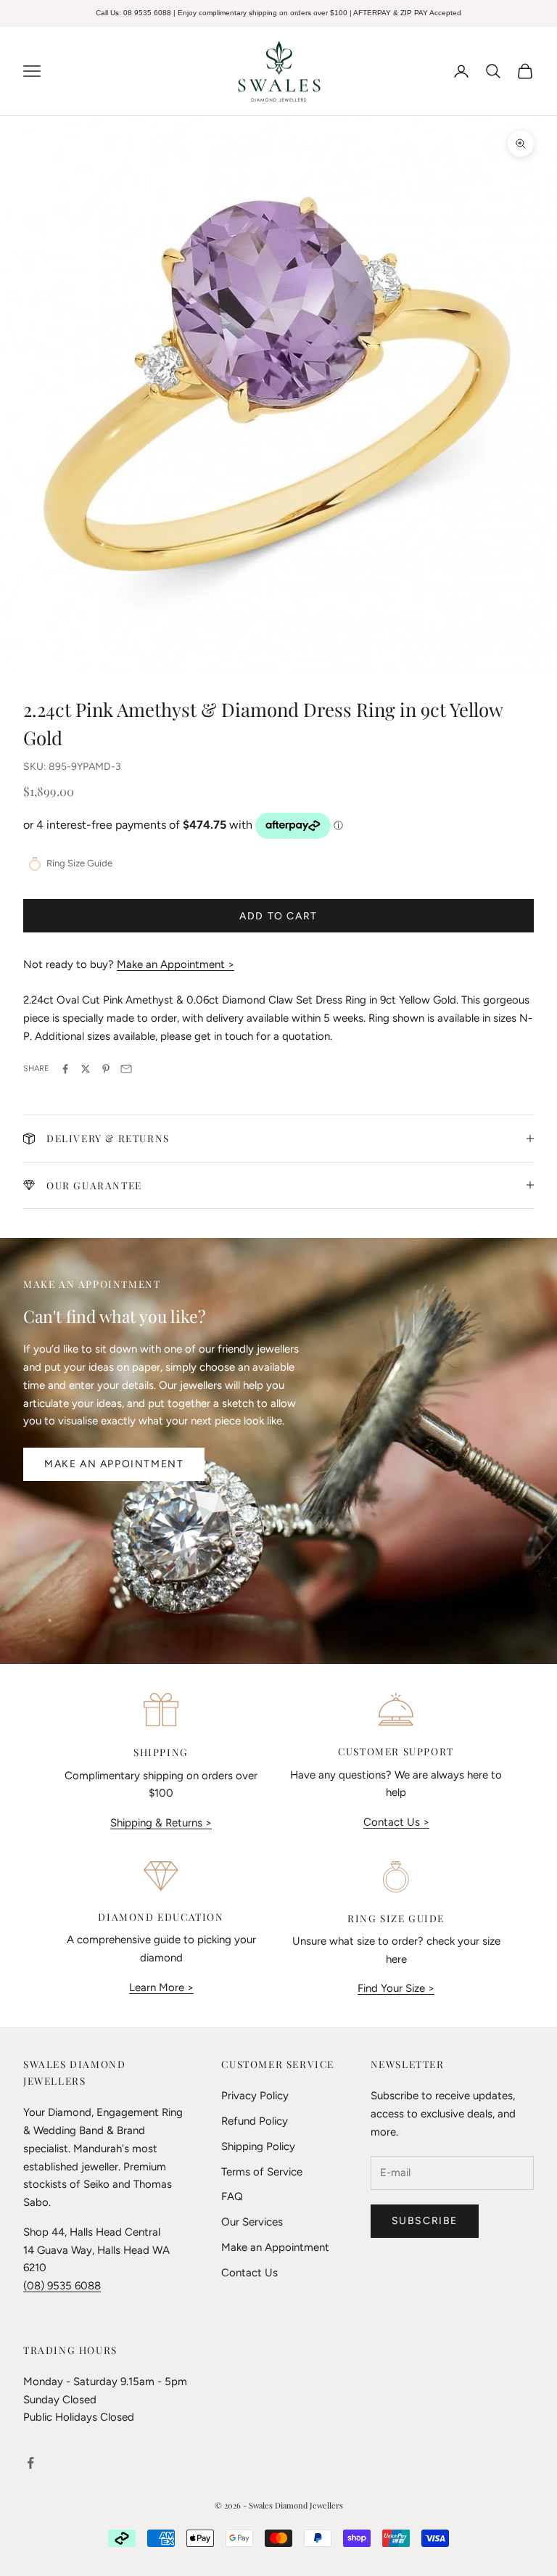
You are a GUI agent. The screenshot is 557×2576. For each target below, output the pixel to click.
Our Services (252, 2222)
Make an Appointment (114, 1464)
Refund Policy (255, 2121)
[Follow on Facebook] (30, 2463)
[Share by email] (126, 1069)
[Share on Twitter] (86, 1069)
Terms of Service (262, 2172)
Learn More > (161, 1988)
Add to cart (278, 916)
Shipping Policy (258, 2146)
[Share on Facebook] (65, 1069)
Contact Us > (396, 1822)
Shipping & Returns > (161, 1823)
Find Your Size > (396, 1988)
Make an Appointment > (176, 964)
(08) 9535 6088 (62, 2286)
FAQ (232, 2196)
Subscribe (425, 2221)
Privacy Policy (255, 2096)
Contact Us (249, 2273)
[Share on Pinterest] (106, 1069)
